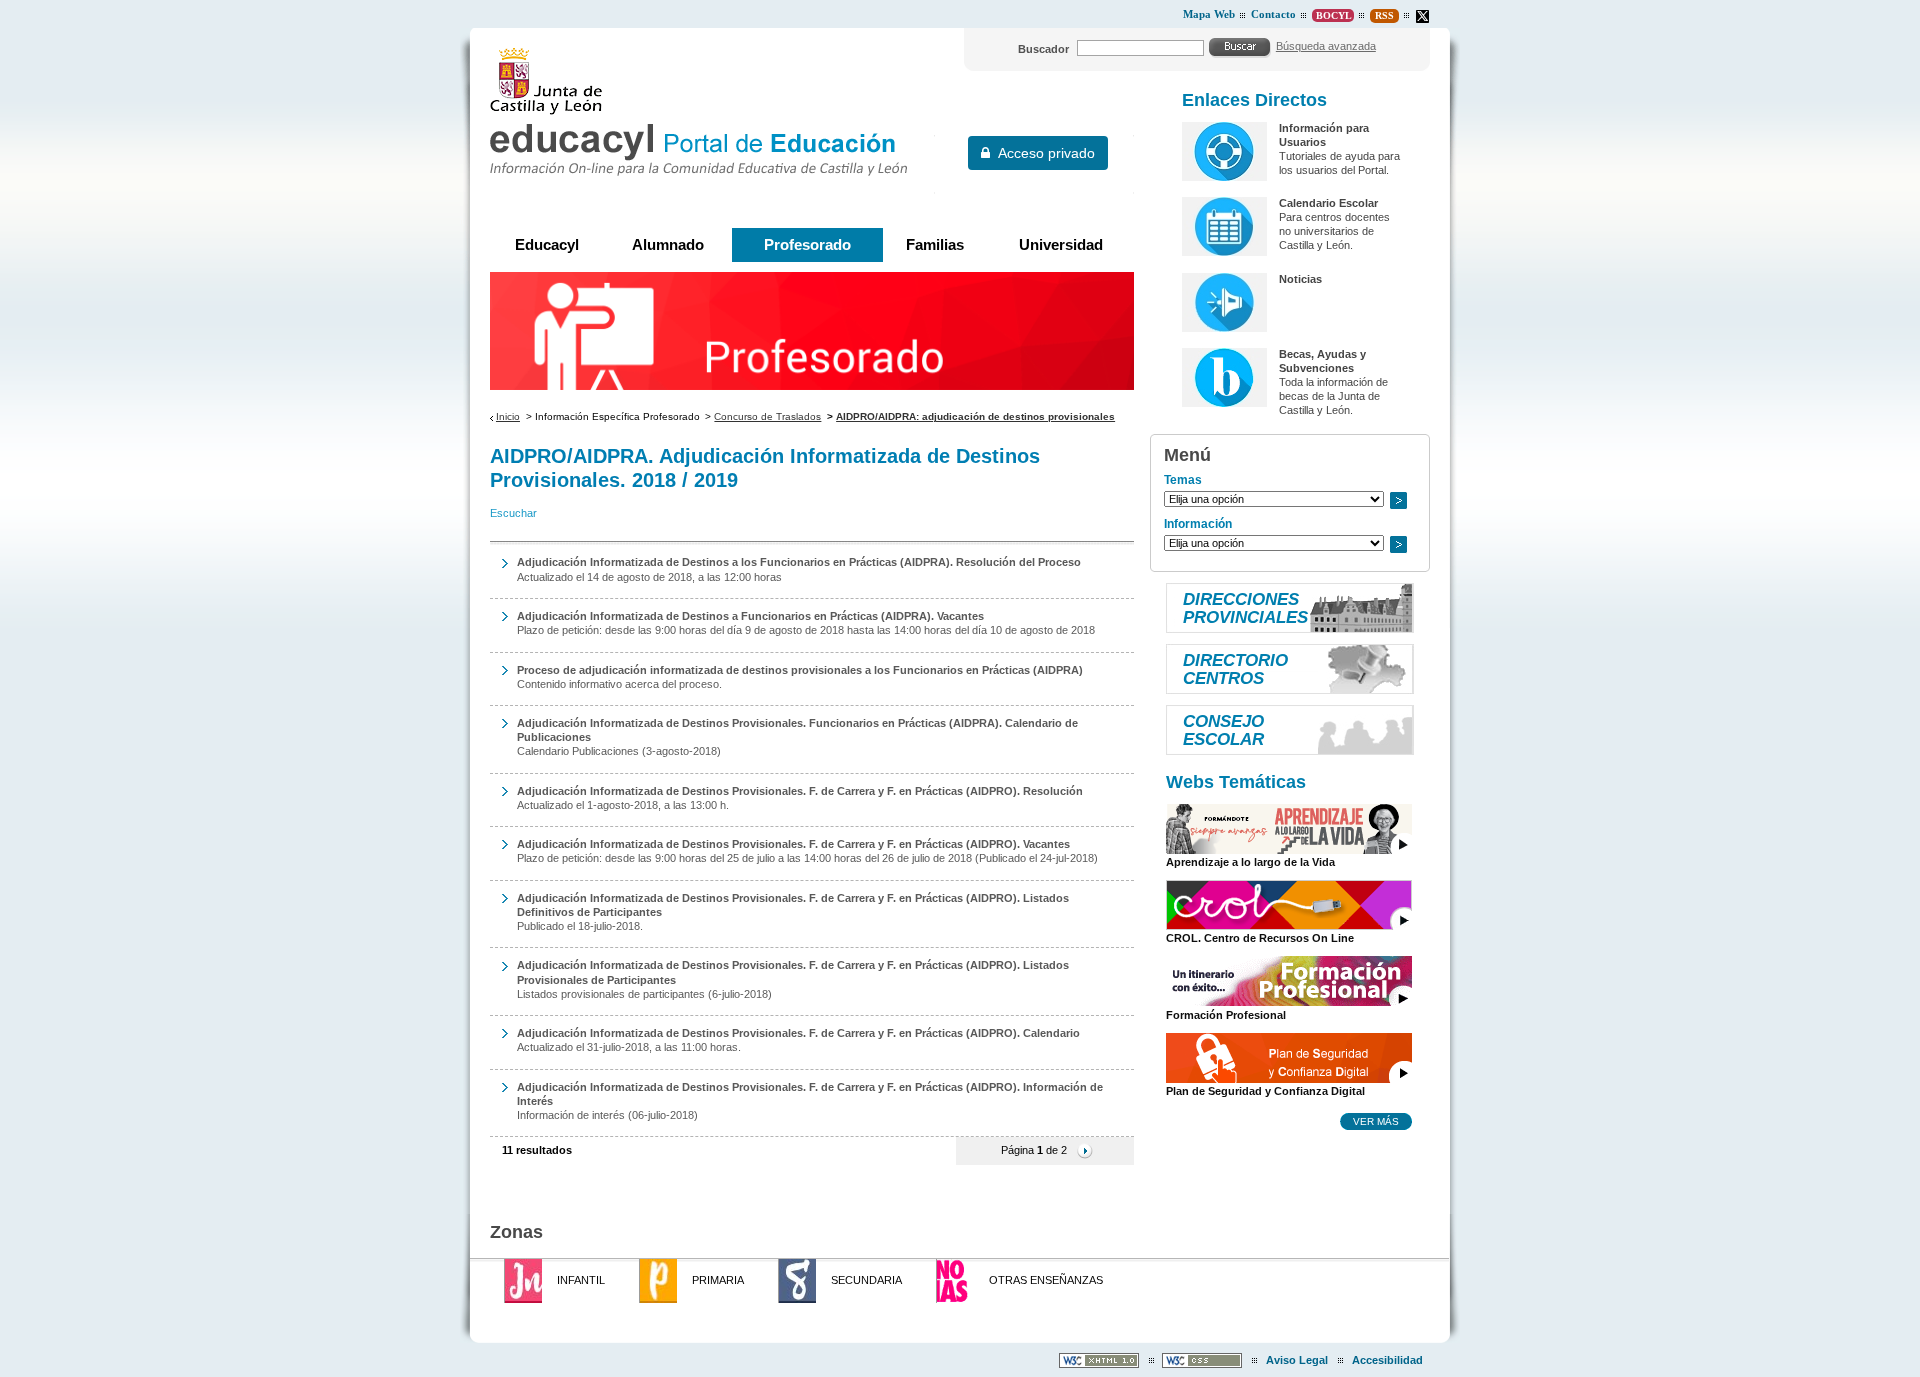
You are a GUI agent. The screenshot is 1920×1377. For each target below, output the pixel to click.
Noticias (1300, 279)
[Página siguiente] (1085, 1150)
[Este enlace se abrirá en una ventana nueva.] (1422, 16)
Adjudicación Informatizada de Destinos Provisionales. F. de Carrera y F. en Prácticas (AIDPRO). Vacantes (793, 844)
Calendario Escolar (1328, 203)
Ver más (1376, 1121)
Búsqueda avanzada (1326, 46)
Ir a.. (1398, 500)
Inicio (508, 416)
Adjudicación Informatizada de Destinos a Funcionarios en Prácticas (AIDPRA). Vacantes (750, 616)
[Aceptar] (1240, 47)
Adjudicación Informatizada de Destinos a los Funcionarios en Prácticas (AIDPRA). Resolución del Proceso (799, 562)
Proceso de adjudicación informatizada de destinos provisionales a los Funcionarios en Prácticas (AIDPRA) (800, 670)
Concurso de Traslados (767, 416)
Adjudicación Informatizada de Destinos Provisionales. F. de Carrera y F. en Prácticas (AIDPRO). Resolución (800, 791)
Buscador (1043, 49)
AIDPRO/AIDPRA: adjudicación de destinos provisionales (975, 416)
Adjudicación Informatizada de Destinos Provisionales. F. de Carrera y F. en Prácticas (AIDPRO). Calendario (798, 1033)
